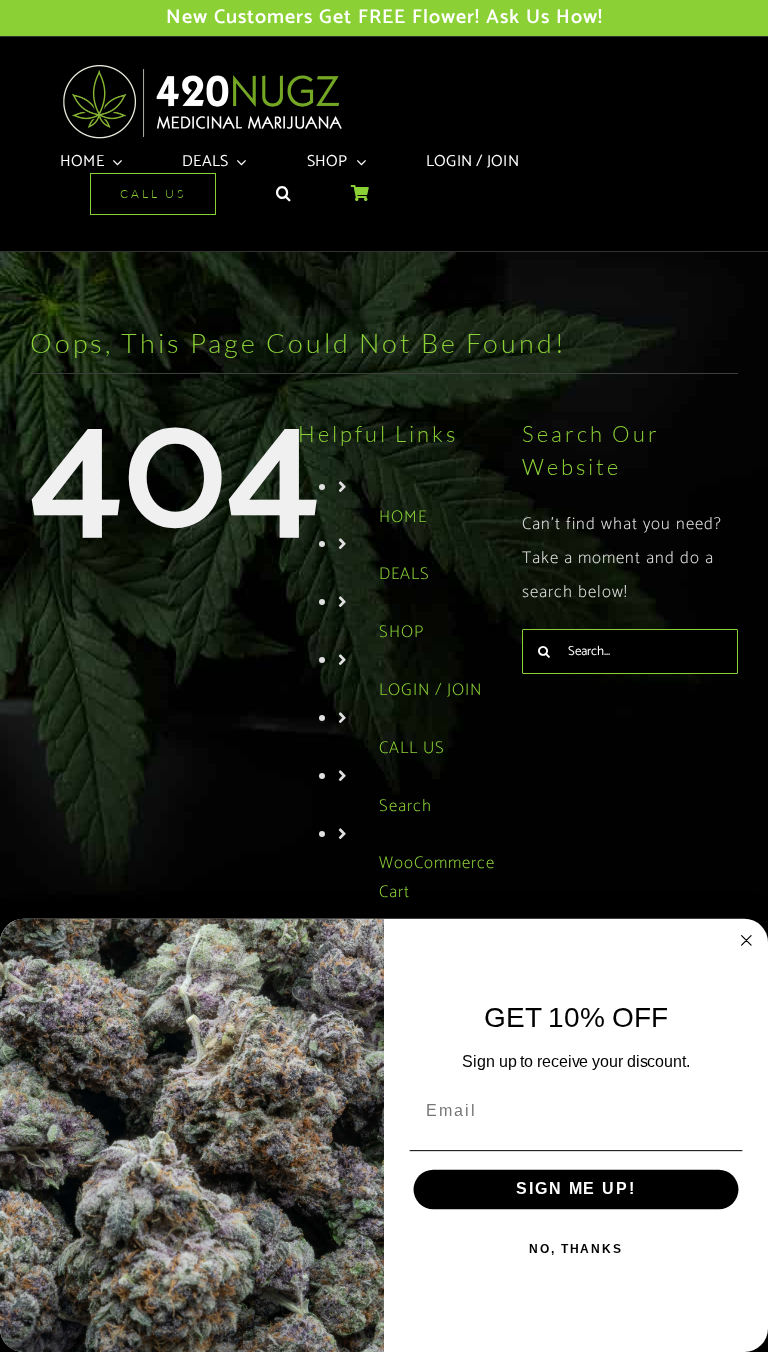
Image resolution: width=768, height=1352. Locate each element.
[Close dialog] (747, 941)
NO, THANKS (576, 1249)
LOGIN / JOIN (430, 690)
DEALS (404, 574)
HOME (403, 517)
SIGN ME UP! (575, 1189)
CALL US (412, 748)
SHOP (401, 632)
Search (405, 806)
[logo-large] (210, 70)
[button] (283, 194)
